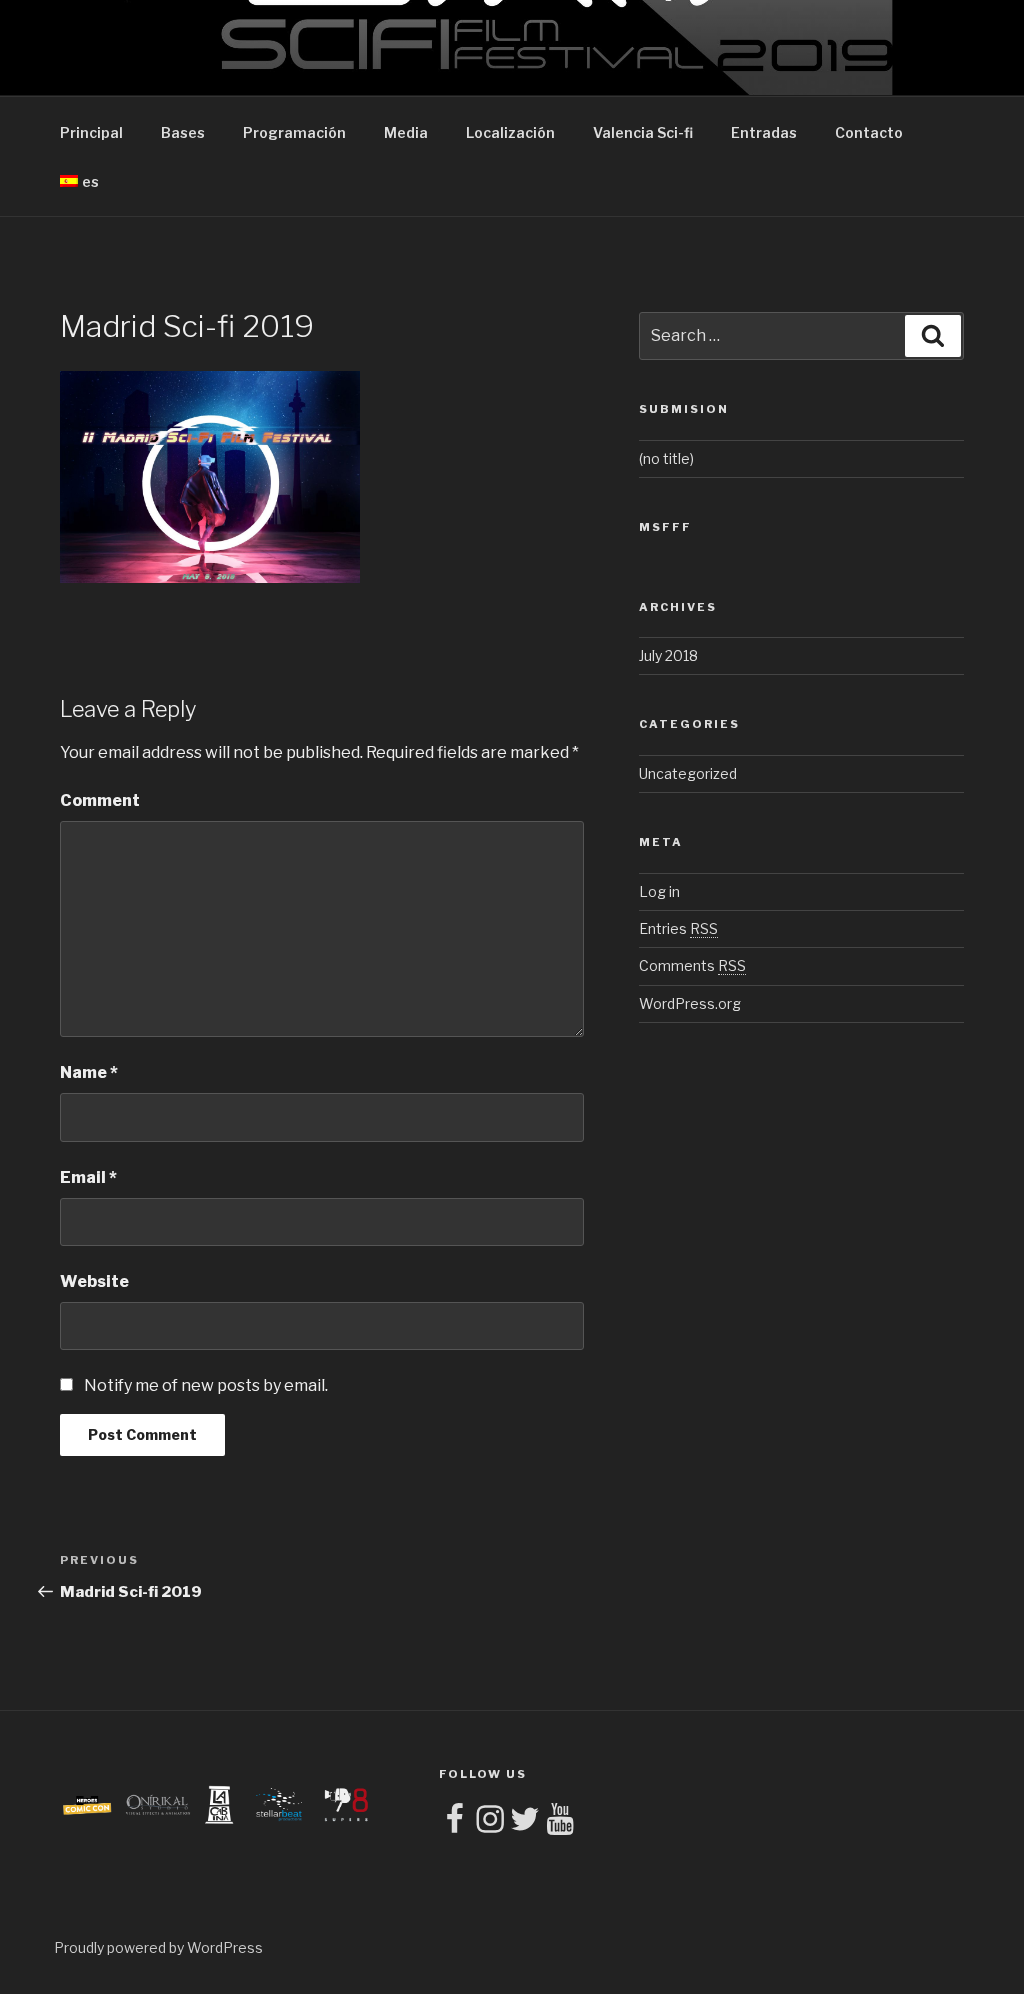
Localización (510, 132)
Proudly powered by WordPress (158, 1947)
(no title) (666, 458)
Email (88, 1177)
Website (94, 1281)
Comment (100, 800)
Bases (183, 132)
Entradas (764, 132)
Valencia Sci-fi (643, 132)
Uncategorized (688, 773)
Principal (91, 132)
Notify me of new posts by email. (206, 1385)
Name (89, 1072)
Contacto (869, 132)
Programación (294, 132)
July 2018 (668, 655)
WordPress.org (690, 1003)
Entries (678, 928)
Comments (692, 965)
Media (406, 132)
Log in (659, 891)
